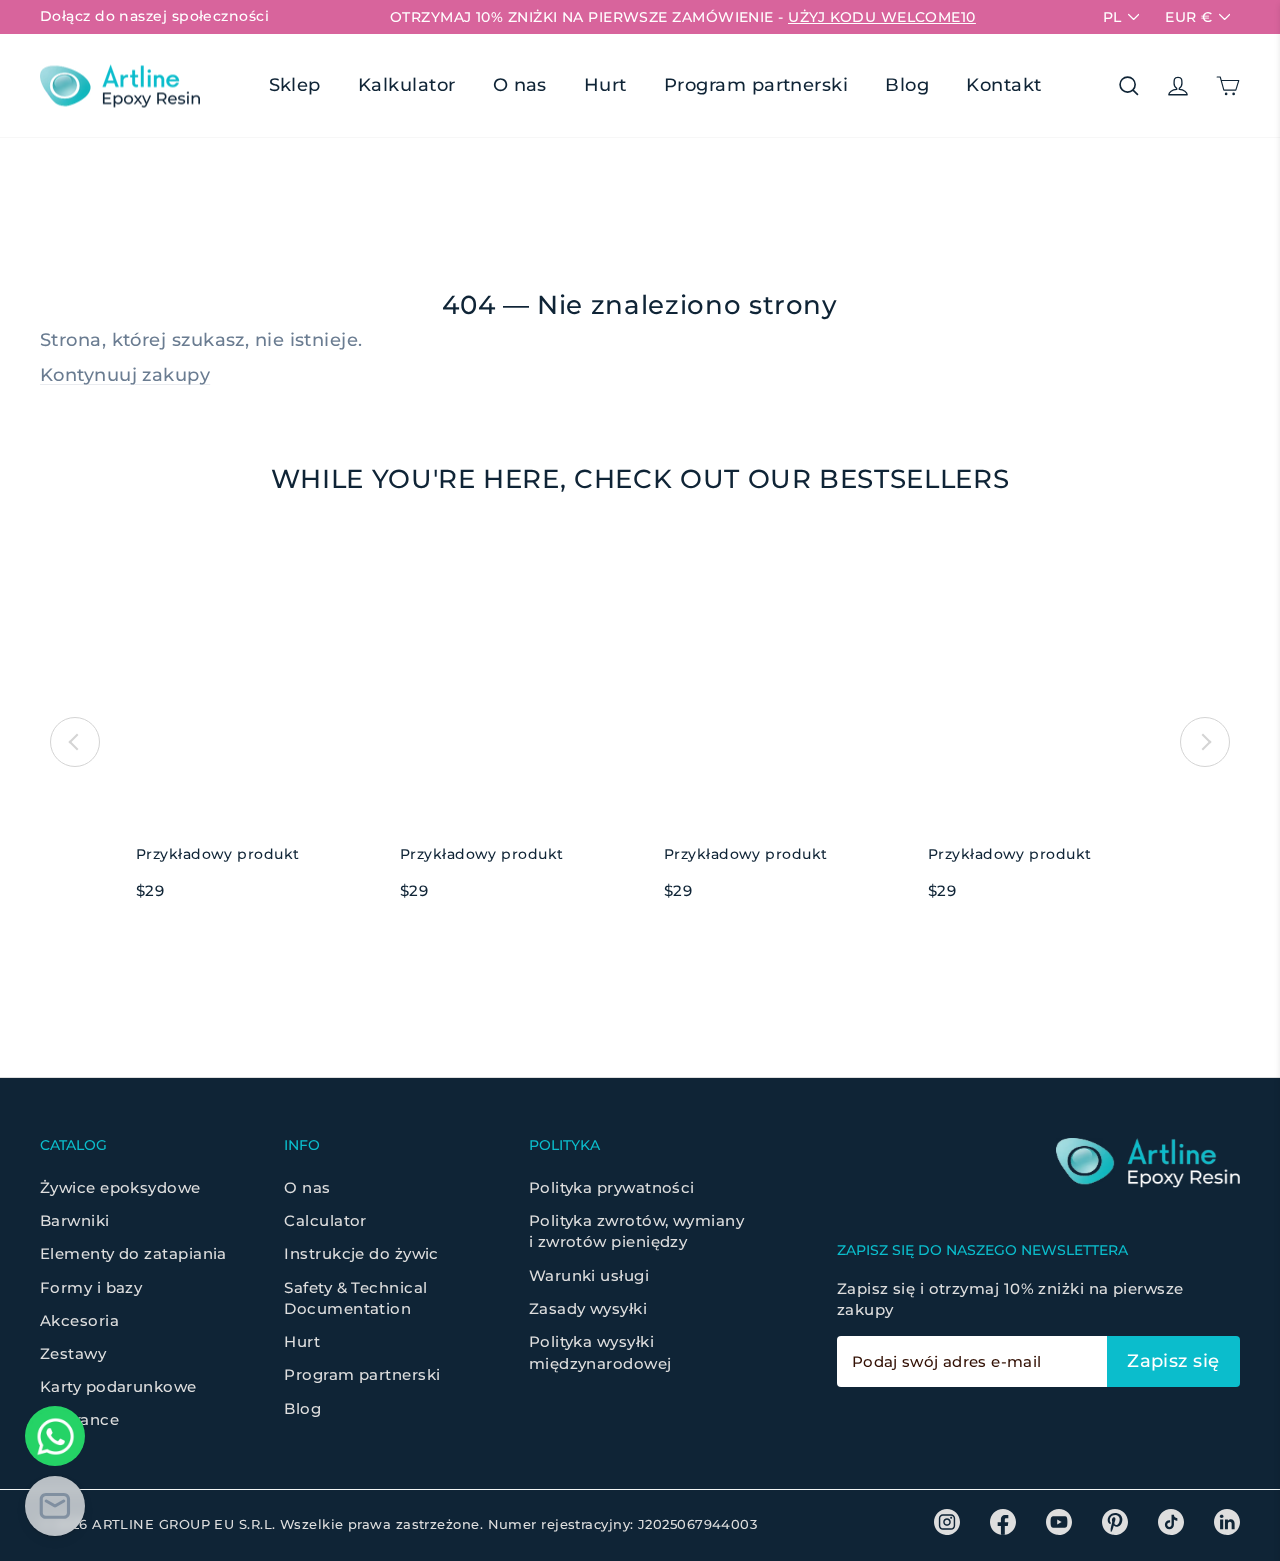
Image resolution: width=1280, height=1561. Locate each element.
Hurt (605, 85)
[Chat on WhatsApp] (55, 1436)
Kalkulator (407, 85)
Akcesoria (79, 1320)
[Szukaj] (1129, 86)
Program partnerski (756, 85)
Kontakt (1003, 85)
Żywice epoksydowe (120, 1187)
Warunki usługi (589, 1275)
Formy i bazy (91, 1287)
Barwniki (75, 1220)
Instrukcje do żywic (361, 1253)
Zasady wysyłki (588, 1308)
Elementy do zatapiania (133, 1253)
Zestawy (73, 1353)
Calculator (325, 1220)
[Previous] (75, 742)
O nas (520, 85)
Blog (907, 85)
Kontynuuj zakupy (125, 375)
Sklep (295, 85)
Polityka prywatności (612, 1187)
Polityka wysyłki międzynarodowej (600, 1352)
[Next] (1205, 742)
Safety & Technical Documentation (355, 1298)
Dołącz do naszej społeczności (154, 16)
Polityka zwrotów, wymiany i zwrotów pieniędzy (636, 1231)
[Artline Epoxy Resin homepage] (120, 85)
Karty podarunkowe (118, 1386)
